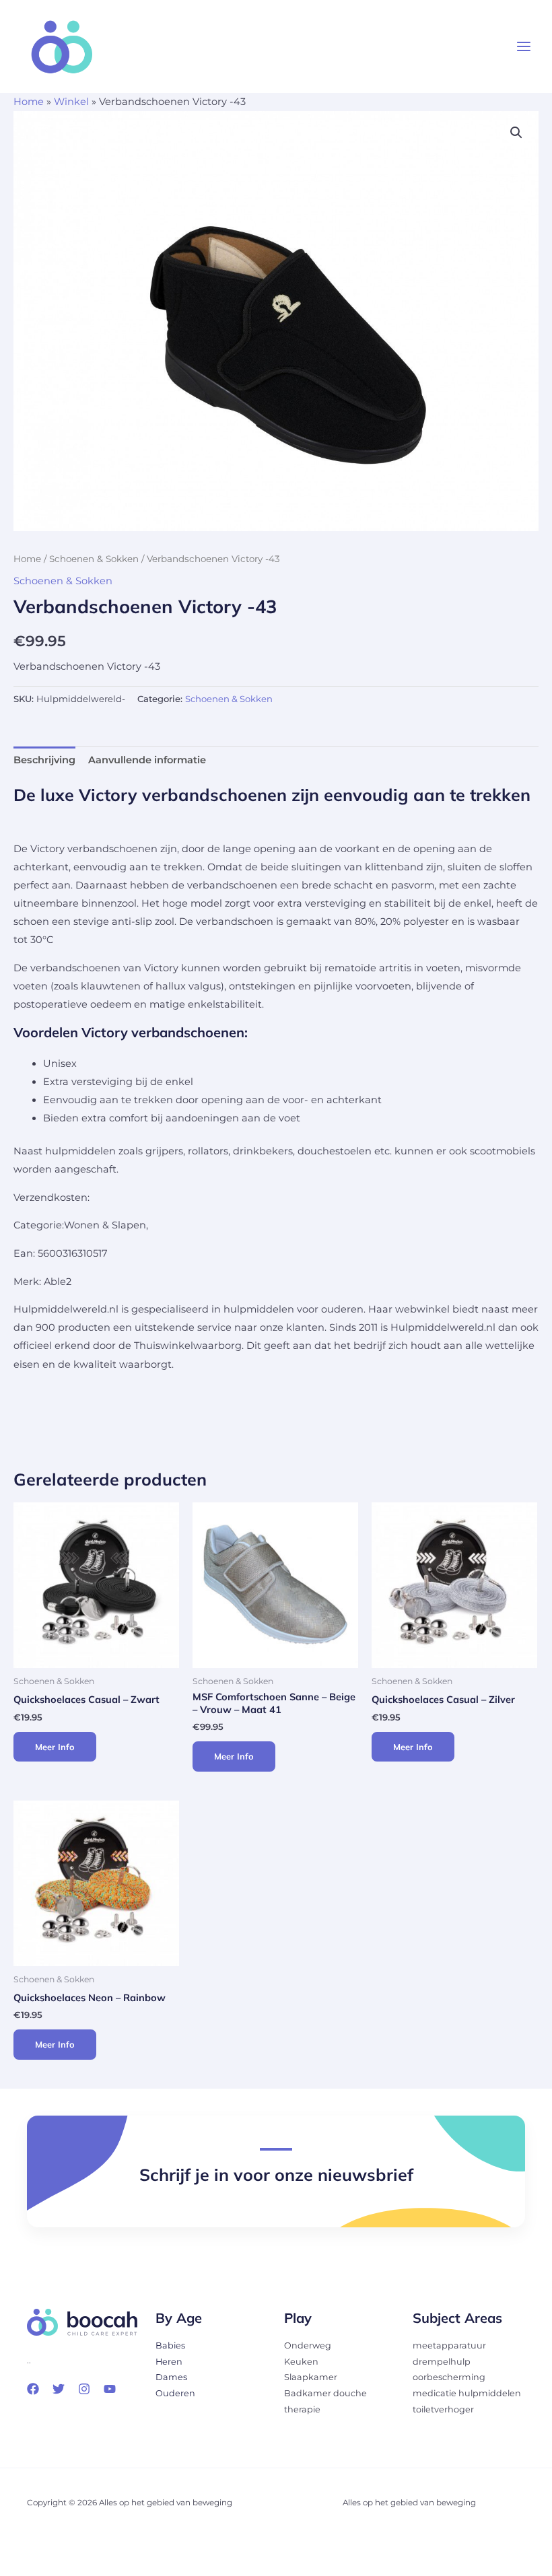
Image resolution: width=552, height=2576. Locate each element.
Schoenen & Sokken (94, 559)
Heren (169, 2362)
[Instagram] (84, 2389)
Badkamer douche (325, 2393)
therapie (302, 2409)
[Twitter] (59, 2389)
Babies (170, 2345)
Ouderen (175, 2393)
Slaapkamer (311, 2377)
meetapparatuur (449, 2345)
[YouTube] (110, 2389)
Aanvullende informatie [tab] (147, 760)
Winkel (71, 102)
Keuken (301, 2362)
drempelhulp (442, 2362)
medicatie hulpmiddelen (467, 2393)
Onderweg (308, 2345)
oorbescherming (449, 2377)
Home (29, 102)
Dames (171, 2377)
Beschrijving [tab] (44, 760)
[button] (516, 133)
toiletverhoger (443, 2409)
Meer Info (55, 1747)
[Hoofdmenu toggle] (524, 46)
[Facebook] (33, 2389)
